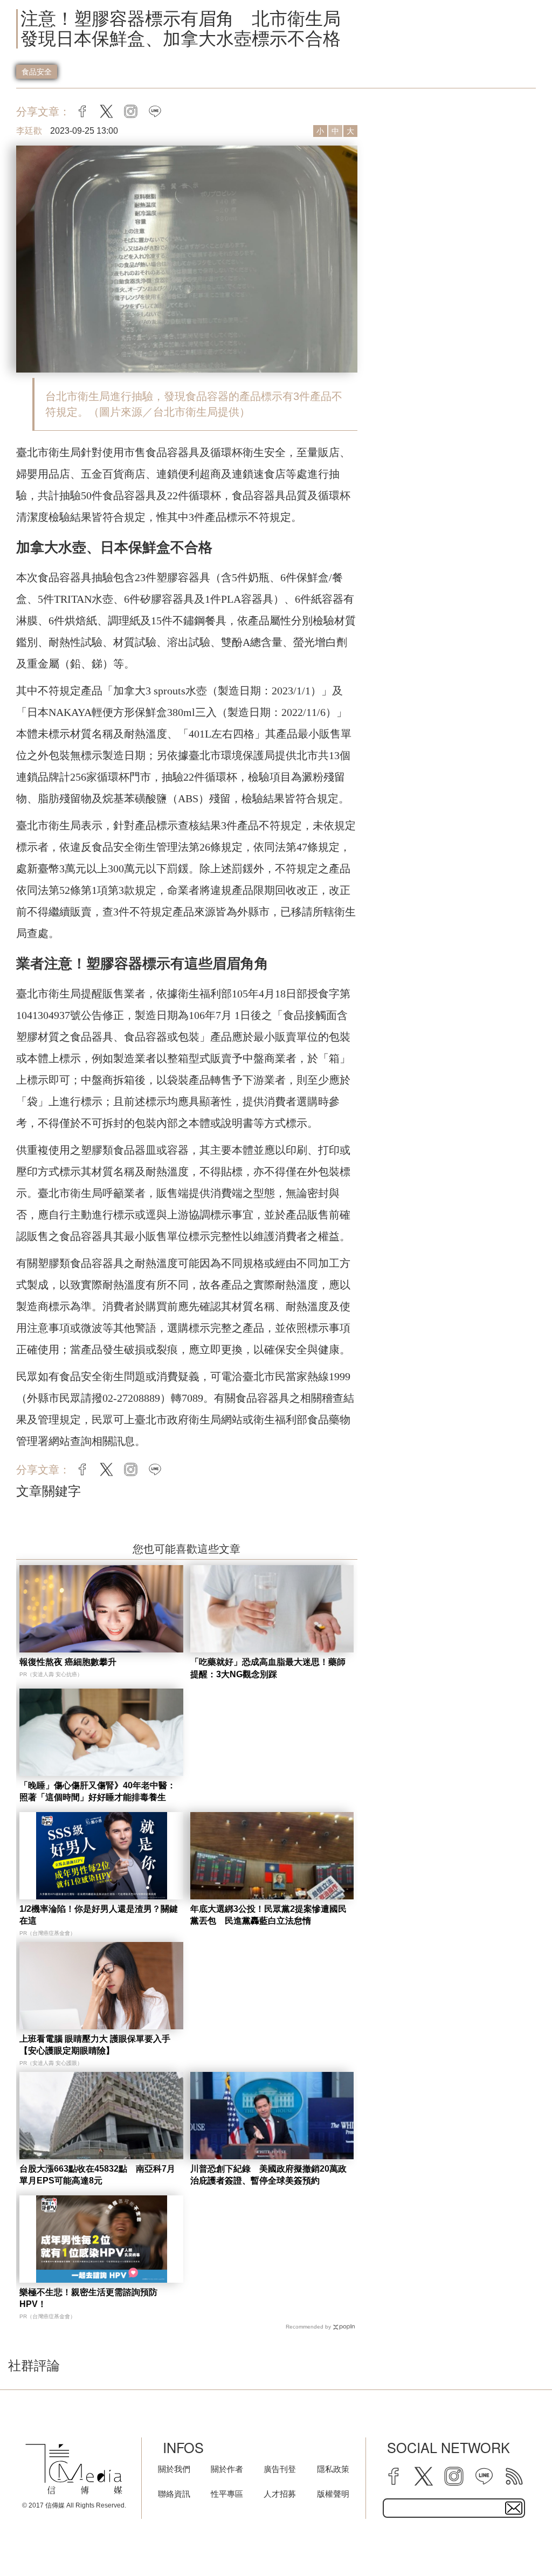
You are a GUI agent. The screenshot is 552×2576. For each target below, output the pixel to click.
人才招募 (280, 2494)
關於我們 (174, 2469)
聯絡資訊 (174, 2494)
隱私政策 (333, 2469)
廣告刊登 (280, 2469)
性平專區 (227, 2494)
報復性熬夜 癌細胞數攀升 (68, 1662)
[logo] (74, 2469)
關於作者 (227, 2469)
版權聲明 (333, 2494)
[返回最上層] (517, 2541)
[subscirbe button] (514, 2508)
